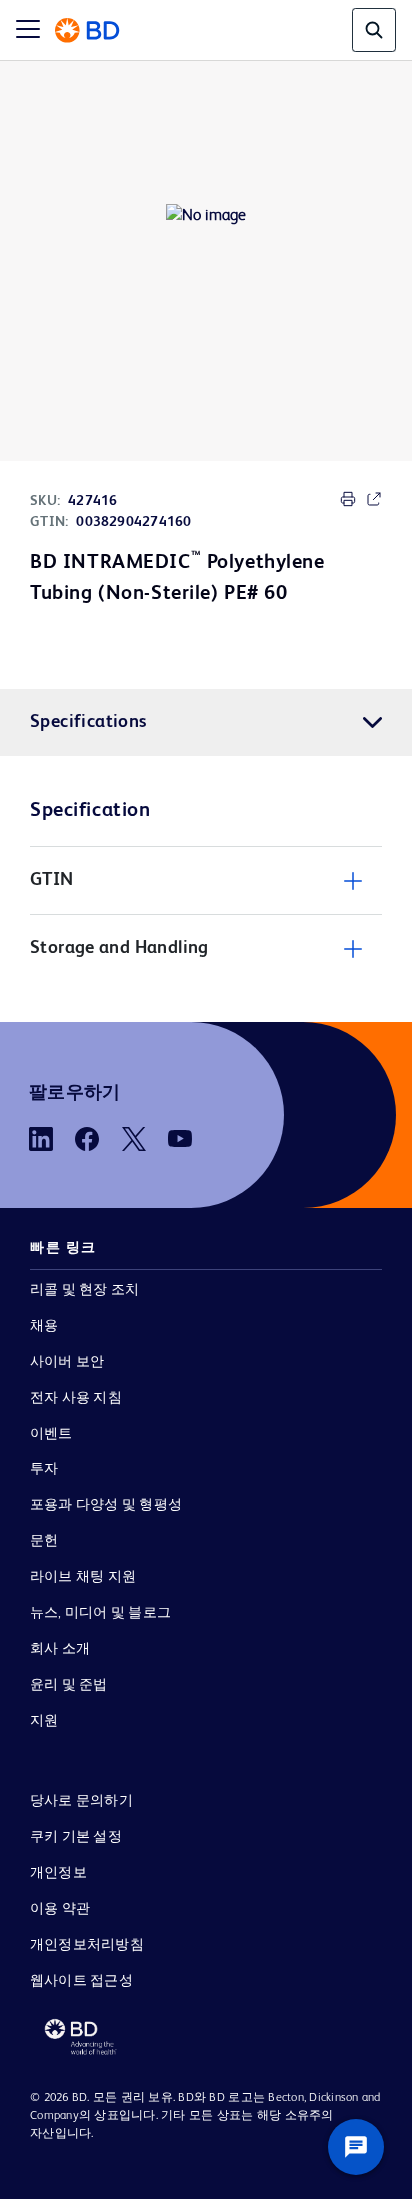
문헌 (44, 1541)
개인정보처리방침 (87, 1945)
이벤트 (51, 1434)
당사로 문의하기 (81, 1801)
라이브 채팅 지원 (83, 1577)
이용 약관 (60, 1909)
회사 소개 (60, 1649)
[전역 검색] (374, 30)
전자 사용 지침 (76, 1398)
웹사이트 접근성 (81, 1981)
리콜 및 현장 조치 (84, 1290)
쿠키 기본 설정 (76, 1837)
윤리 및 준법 (69, 1685)
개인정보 (58, 1873)
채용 (44, 1326)
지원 (44, 1721)
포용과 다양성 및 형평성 (106, 1505)
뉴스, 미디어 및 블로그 (100, 1613)
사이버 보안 (67, 1362)
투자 (44, 1469)
